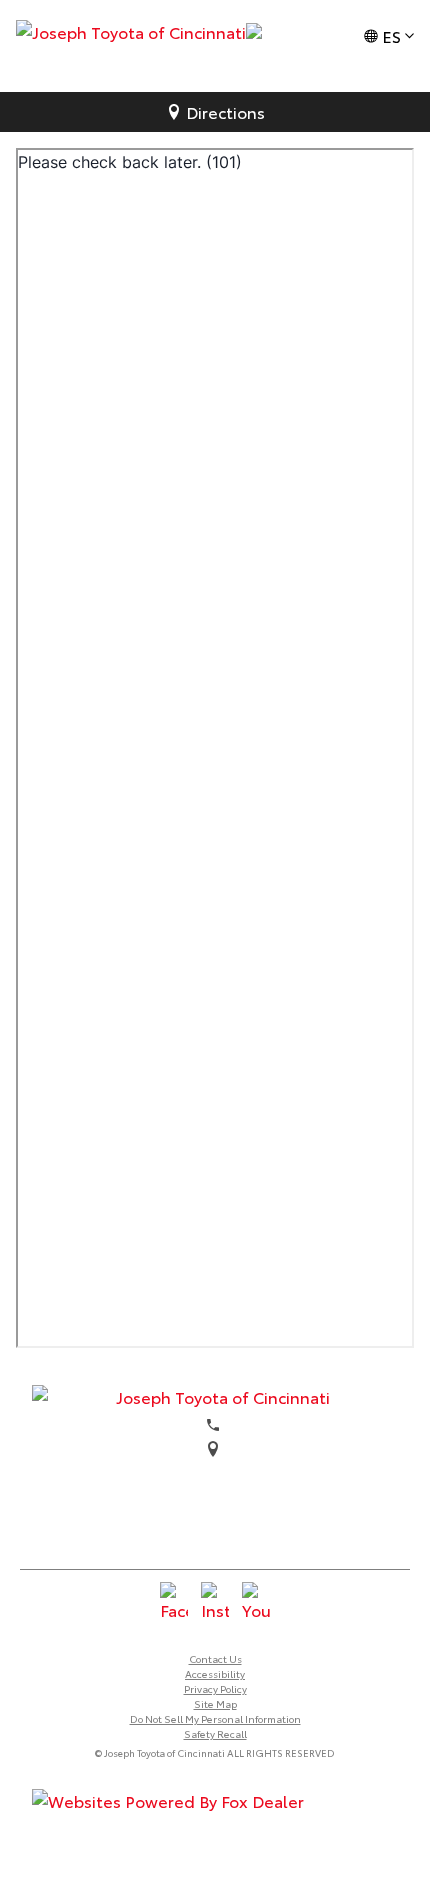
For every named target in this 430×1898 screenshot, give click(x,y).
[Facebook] (174, 1602)
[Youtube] (256, 1602)
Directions (225, 111)
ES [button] (391, 35)
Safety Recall (215, 1733)
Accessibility (215, 1673)
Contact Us (215, 1658)
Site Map (215, 1703)
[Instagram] (215, 1602)
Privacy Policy (215, 1688)
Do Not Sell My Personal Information (215, 1718)
